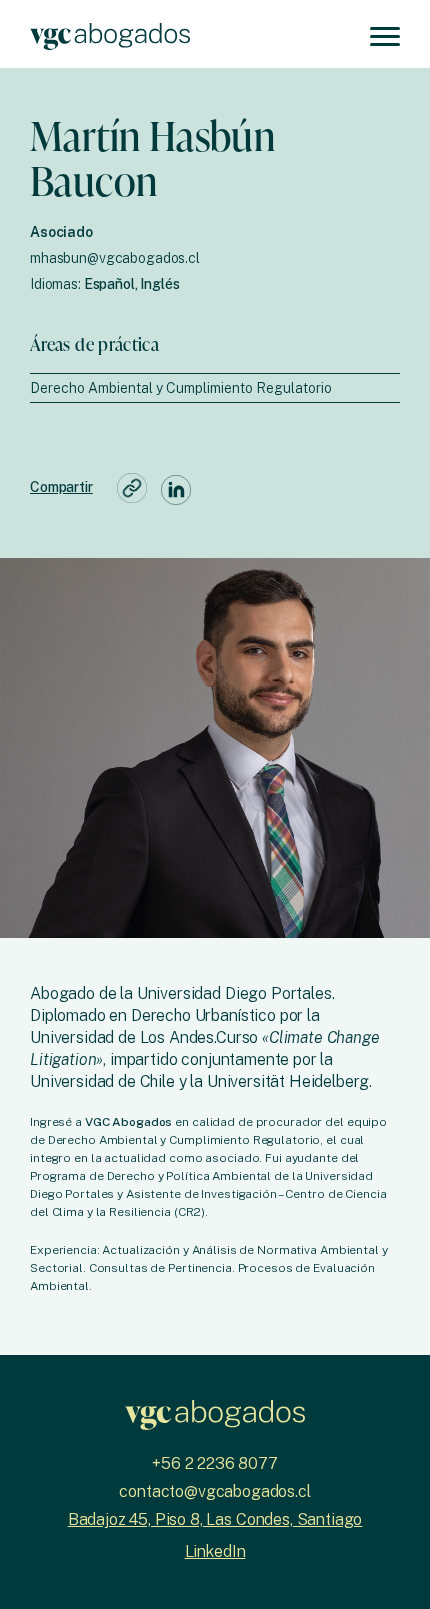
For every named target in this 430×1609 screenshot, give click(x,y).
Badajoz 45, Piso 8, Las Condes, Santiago (215, 1519)
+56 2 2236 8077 (215, 1463)
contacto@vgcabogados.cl (214, 1491)
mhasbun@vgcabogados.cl (115, 258)
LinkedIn (215, 1551)
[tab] (215, 388)
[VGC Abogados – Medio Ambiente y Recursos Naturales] (110, 34)
